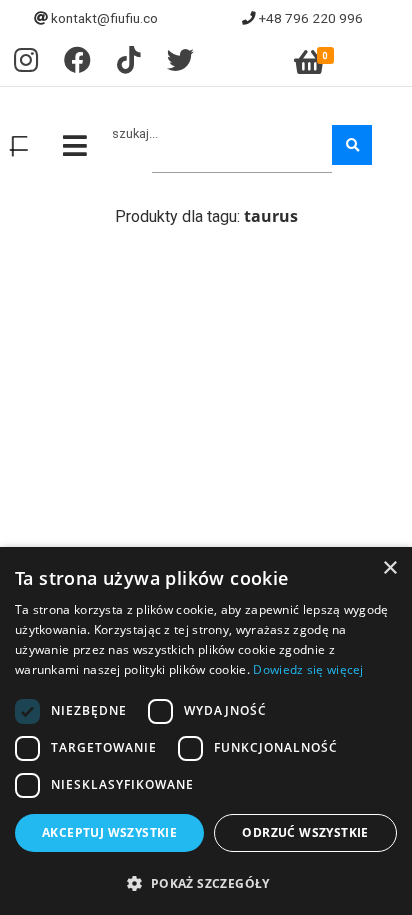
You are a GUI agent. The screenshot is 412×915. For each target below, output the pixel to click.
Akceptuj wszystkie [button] (109, 832)
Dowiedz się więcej (308, 669)
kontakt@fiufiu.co (104, 18)
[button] (206, 882)
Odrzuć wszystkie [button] (305, 832)
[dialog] (206, 731)
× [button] (389, 568)
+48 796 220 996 (311, 18)
